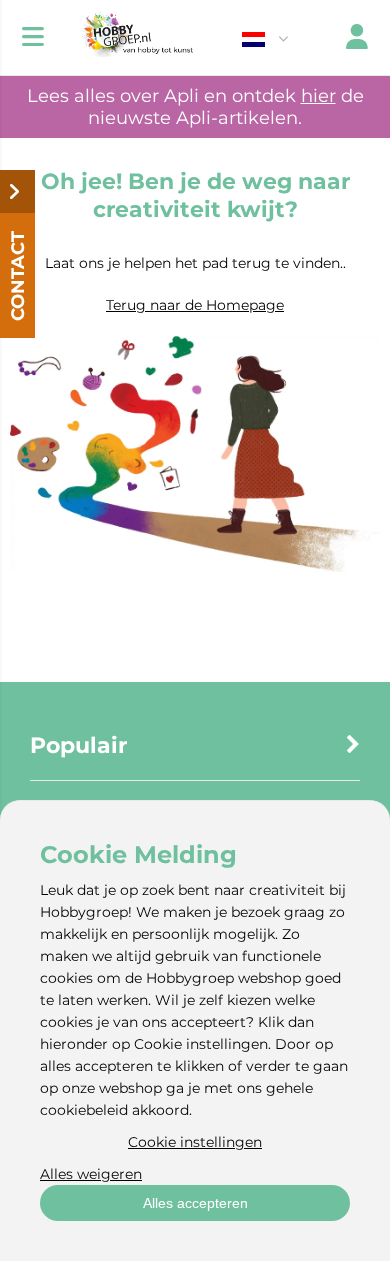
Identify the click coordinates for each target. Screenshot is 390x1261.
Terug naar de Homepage (195, 305)
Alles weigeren (91, 1174)
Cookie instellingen (195, 1142)
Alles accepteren (195, 1203)
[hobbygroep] (135, 37)
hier (318, 96)
